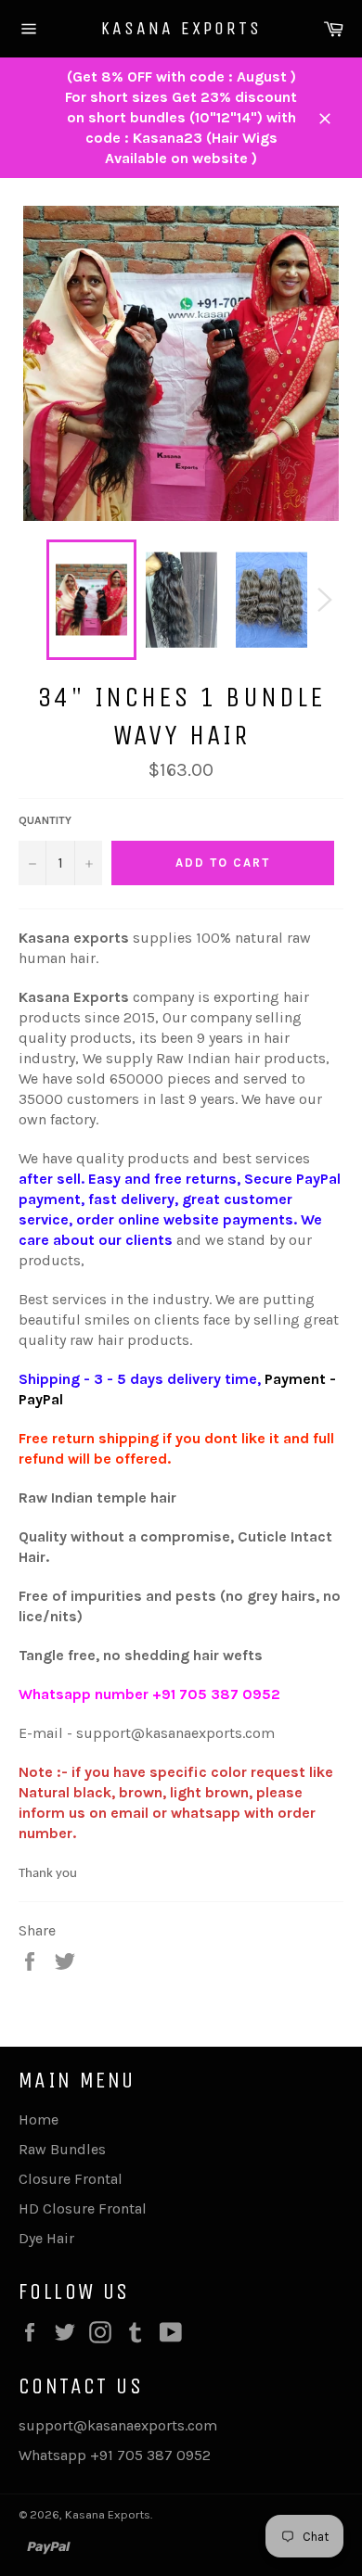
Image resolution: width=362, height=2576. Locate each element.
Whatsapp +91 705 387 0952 (115, 2455)
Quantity (45, 820)
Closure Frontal (71, 2179)
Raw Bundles (62, 2149)
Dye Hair (46, 2238)
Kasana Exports (181, 28)
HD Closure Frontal (83, 2208)
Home (39, 2119)
